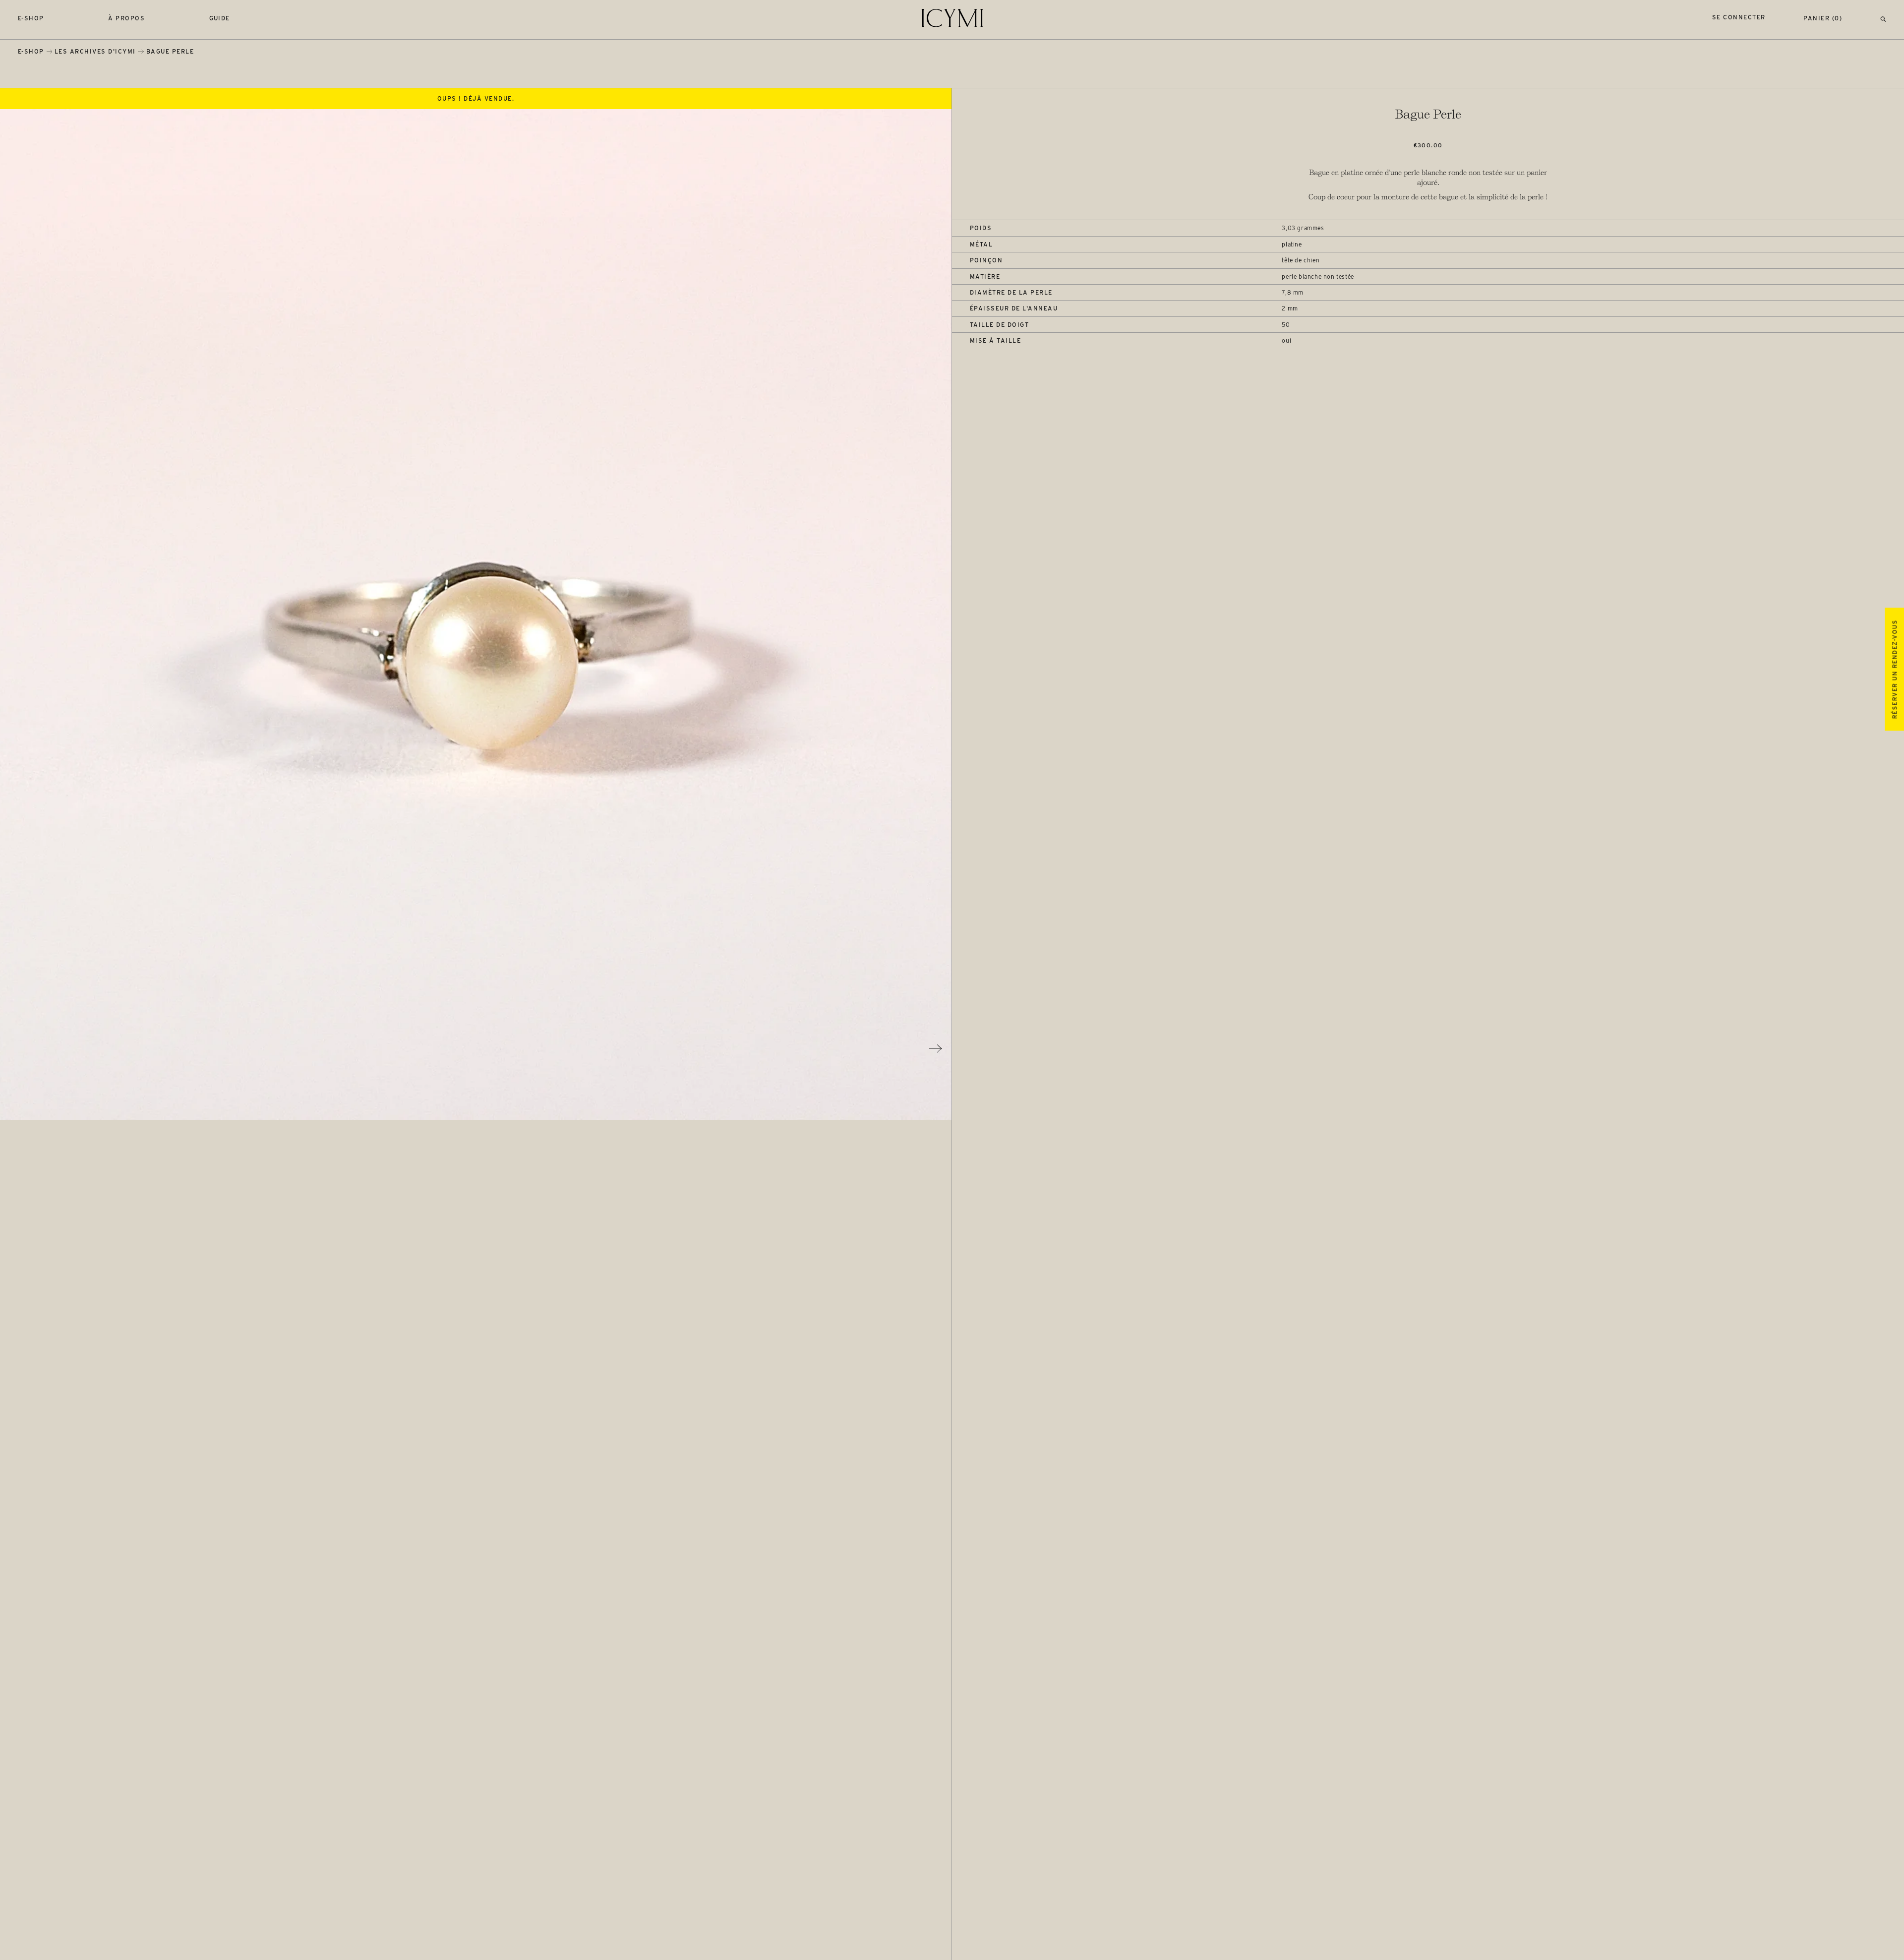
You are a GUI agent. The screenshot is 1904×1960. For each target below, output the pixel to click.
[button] (1883, 18)
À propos (126, 18)
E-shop (31, 18)
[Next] (936, 1048)
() (1823, 18)
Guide (220, 18)
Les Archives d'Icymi (95, 51)
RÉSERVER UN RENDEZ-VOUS (1894, 669)
